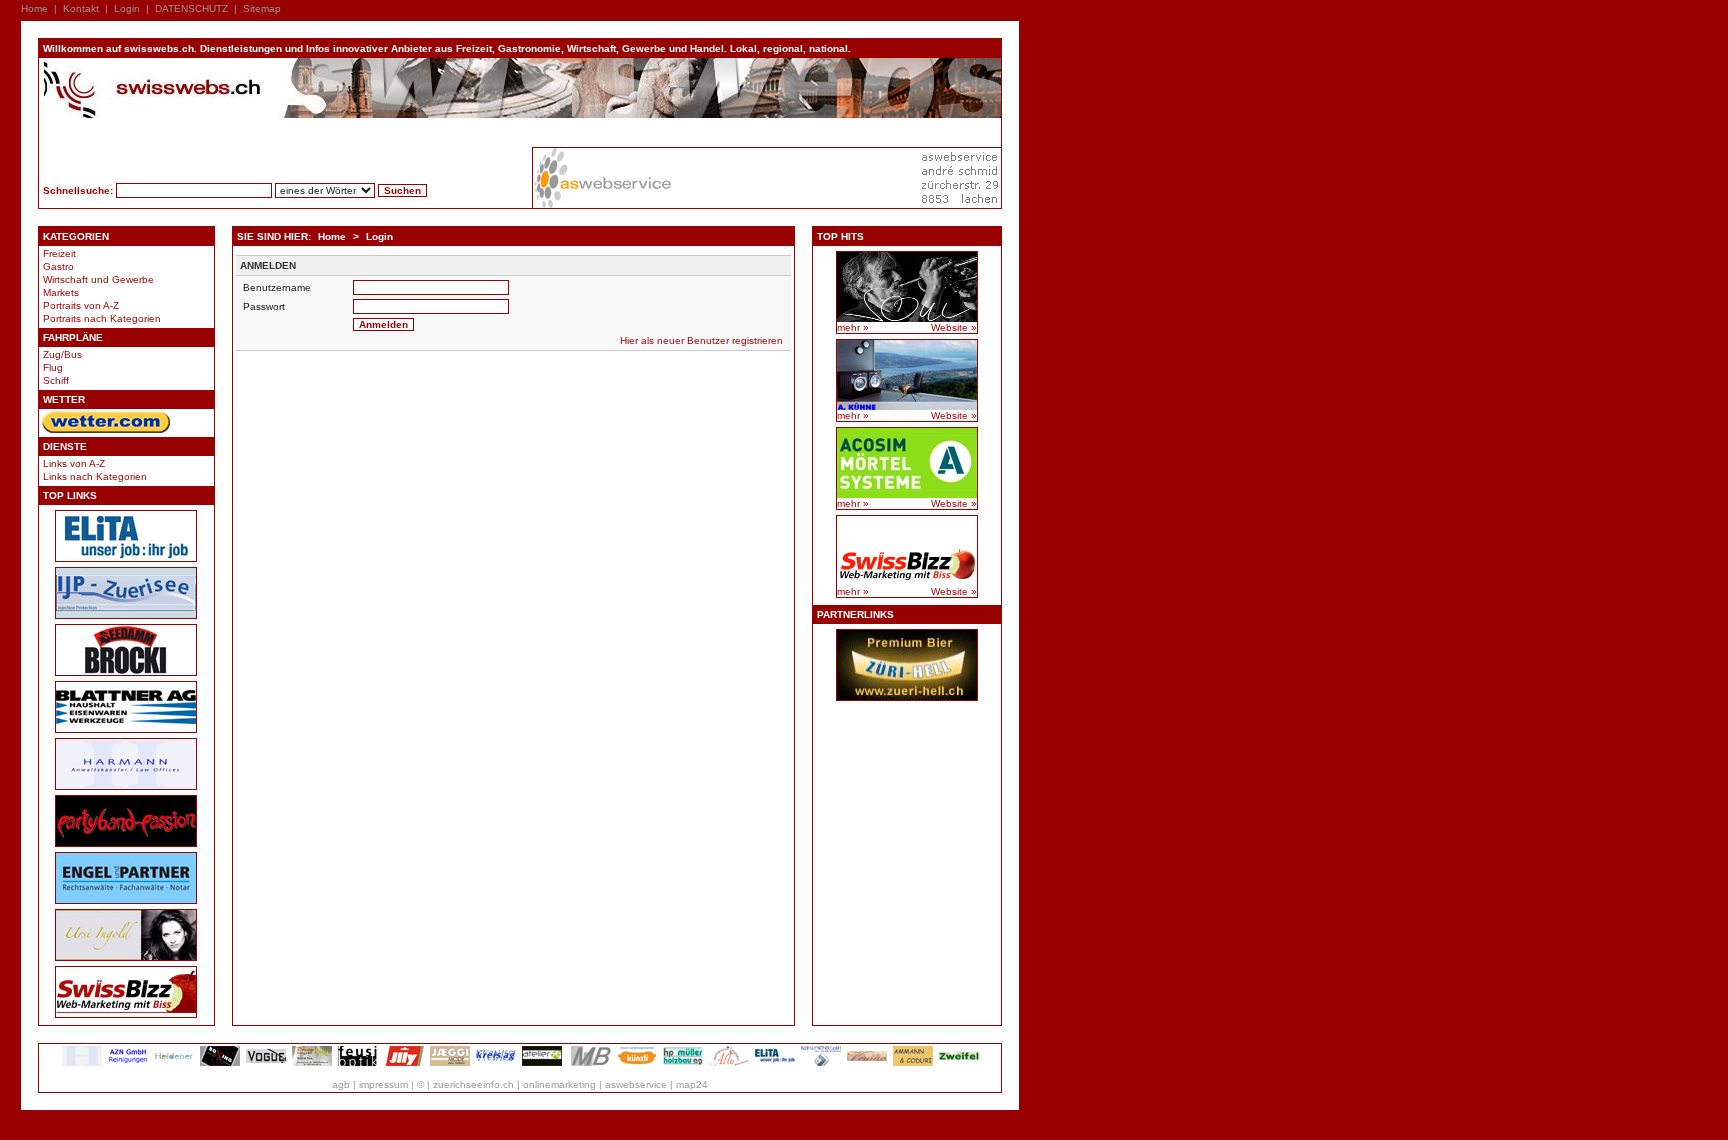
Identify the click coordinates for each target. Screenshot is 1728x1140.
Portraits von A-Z (81, 305)
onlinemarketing (559, 1084)
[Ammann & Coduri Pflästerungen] (913, 1062)
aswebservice (636, 1084)
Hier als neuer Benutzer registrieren (701, 340)
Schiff (56, 380)
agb (341, 1084)
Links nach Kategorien (95, 476)
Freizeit (59, 253)
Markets (61, 292)
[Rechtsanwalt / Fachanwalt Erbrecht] (82, 1062)
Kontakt (81, 8)
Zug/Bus (62, 354)
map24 (692, 1084)
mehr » (853, 327)
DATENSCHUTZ (191, 8)
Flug (53, 367)
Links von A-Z (74, 463)
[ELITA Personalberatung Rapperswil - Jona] (775, 1062)
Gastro (58, 266)
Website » (954, 327)
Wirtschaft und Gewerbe (98, 279)
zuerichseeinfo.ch (473, 1084)
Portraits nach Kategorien (102, 318)
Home (34, 8)
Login (127, 8)
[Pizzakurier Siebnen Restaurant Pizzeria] (729, 1062)
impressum (383, 1084)
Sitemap (262, 8)
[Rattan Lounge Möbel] (867, 1062)
